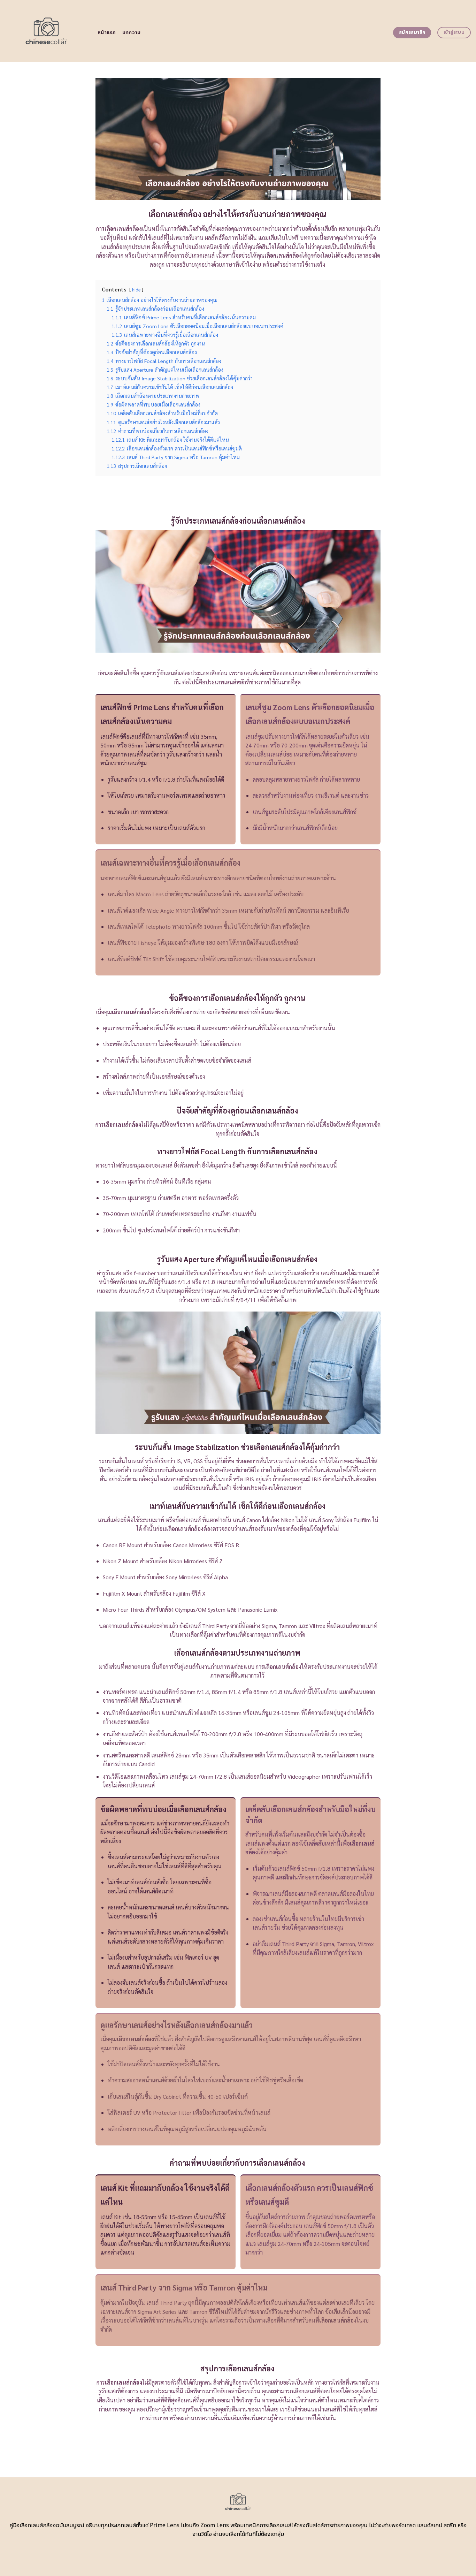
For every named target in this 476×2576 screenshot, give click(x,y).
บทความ (132, 33)
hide (136, 290)
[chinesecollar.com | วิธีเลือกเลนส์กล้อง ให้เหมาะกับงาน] (46, 31)
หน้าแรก (107, 33)
